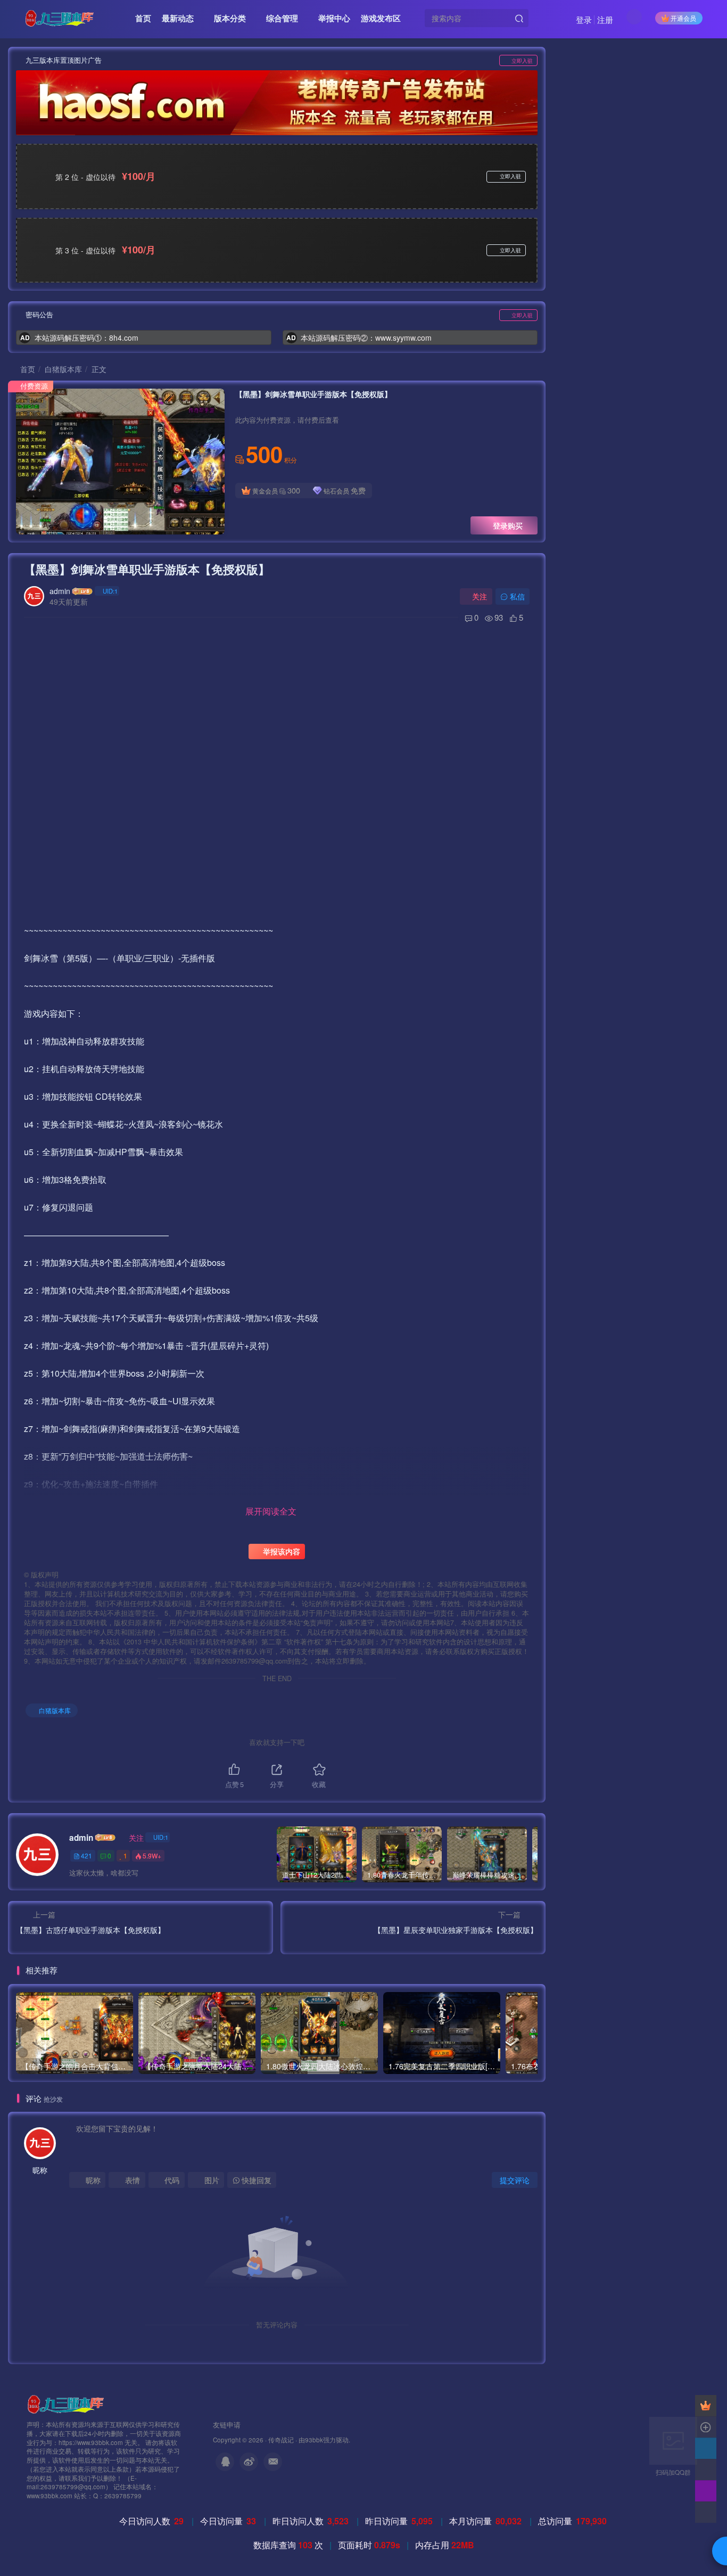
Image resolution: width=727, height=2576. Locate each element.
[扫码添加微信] (706, 2470)
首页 (27, 369)
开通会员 (683, 18)
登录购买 (508, 525)
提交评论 (515, 2180)
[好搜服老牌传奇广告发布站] (277, 103)
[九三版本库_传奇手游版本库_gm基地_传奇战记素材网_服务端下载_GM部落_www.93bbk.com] (68, 2403)
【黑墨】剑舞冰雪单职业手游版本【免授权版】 (147, 569)
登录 (584, 19)
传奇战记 (281, 2440)
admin (60, 591)
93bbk (314, 2440)
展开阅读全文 (271, 1511)
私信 (517, 596)
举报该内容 (280, 1551)
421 (86, 1855)
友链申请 (227, 2425)
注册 (605, 19)
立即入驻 (522, 61)
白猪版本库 (63, 369)
